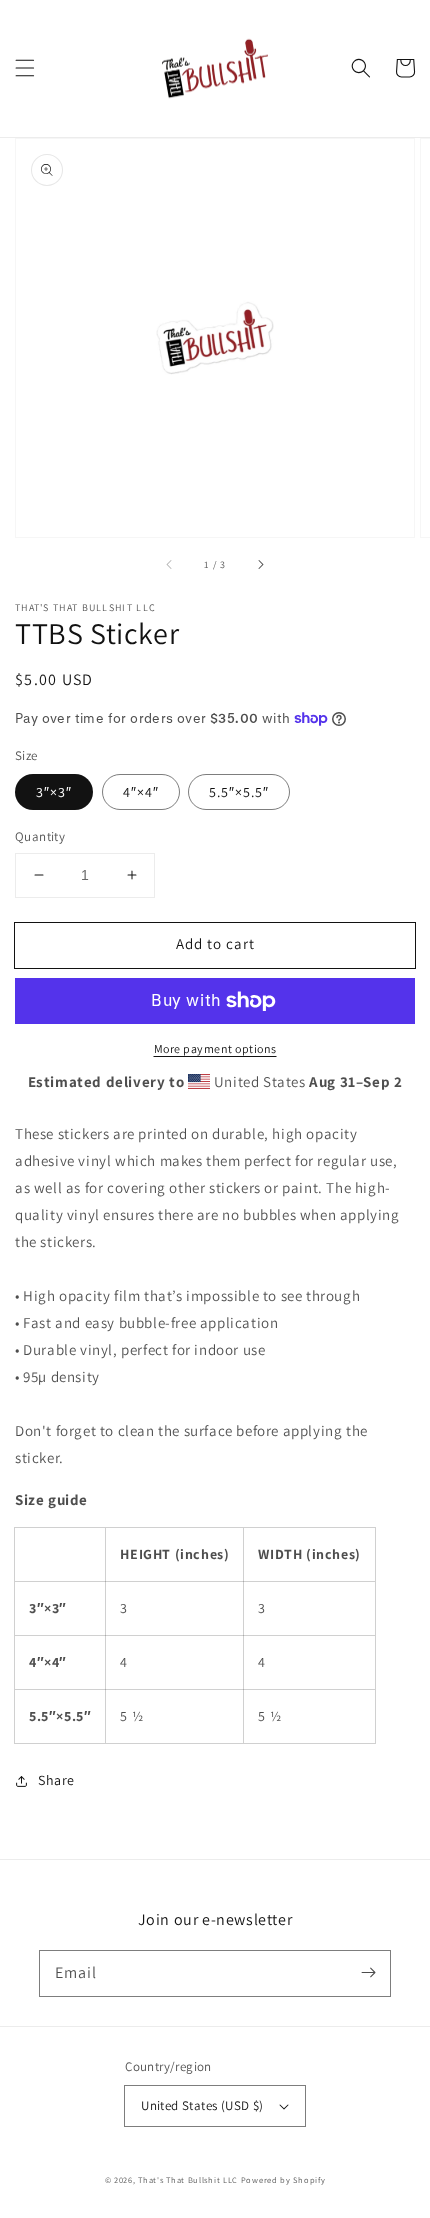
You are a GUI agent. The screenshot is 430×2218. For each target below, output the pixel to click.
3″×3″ (54, 792)
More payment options (215, 1048)
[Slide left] (170, 565)
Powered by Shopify (283, 2179)
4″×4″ (141, 792)
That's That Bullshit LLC (188, 2179)
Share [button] (56, 1780)
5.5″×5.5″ (239, 792)
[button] (25, 68)
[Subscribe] (368, 1973)
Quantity (40, 836)
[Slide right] (260, 565)
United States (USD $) (202, 2105)
